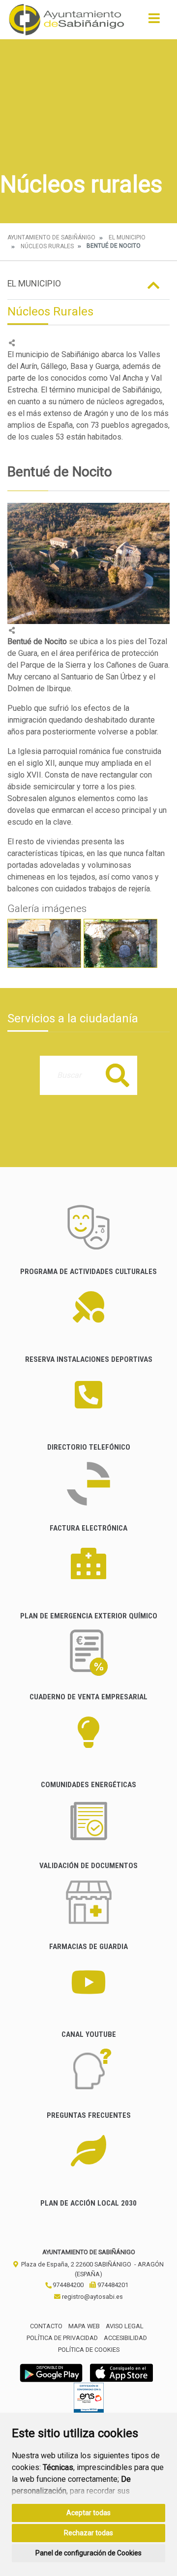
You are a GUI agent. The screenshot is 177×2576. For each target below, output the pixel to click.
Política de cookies (89, 2350)
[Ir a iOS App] (121, 2372)
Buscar (118, 1075)
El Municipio (127, 237)
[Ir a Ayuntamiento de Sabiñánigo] (67, 20)
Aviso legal (125, 2326)
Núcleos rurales (47, 246)
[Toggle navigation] (154, 21)
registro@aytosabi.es (92, 2297)
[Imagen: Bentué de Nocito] (44, 943)
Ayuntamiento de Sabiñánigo (51, 237)
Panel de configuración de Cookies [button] (88, 2553)
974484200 (67, 2285)
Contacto (46, 2326)
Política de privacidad (62, 2338)
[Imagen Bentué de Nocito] (88, 563)
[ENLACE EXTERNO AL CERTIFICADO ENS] (89, 2400)
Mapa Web (84, 2326)
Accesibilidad (125, 2338)
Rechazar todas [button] (88, 2533)
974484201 (112, 2285)
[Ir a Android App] (51, 2372)
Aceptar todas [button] (88, 2513)
